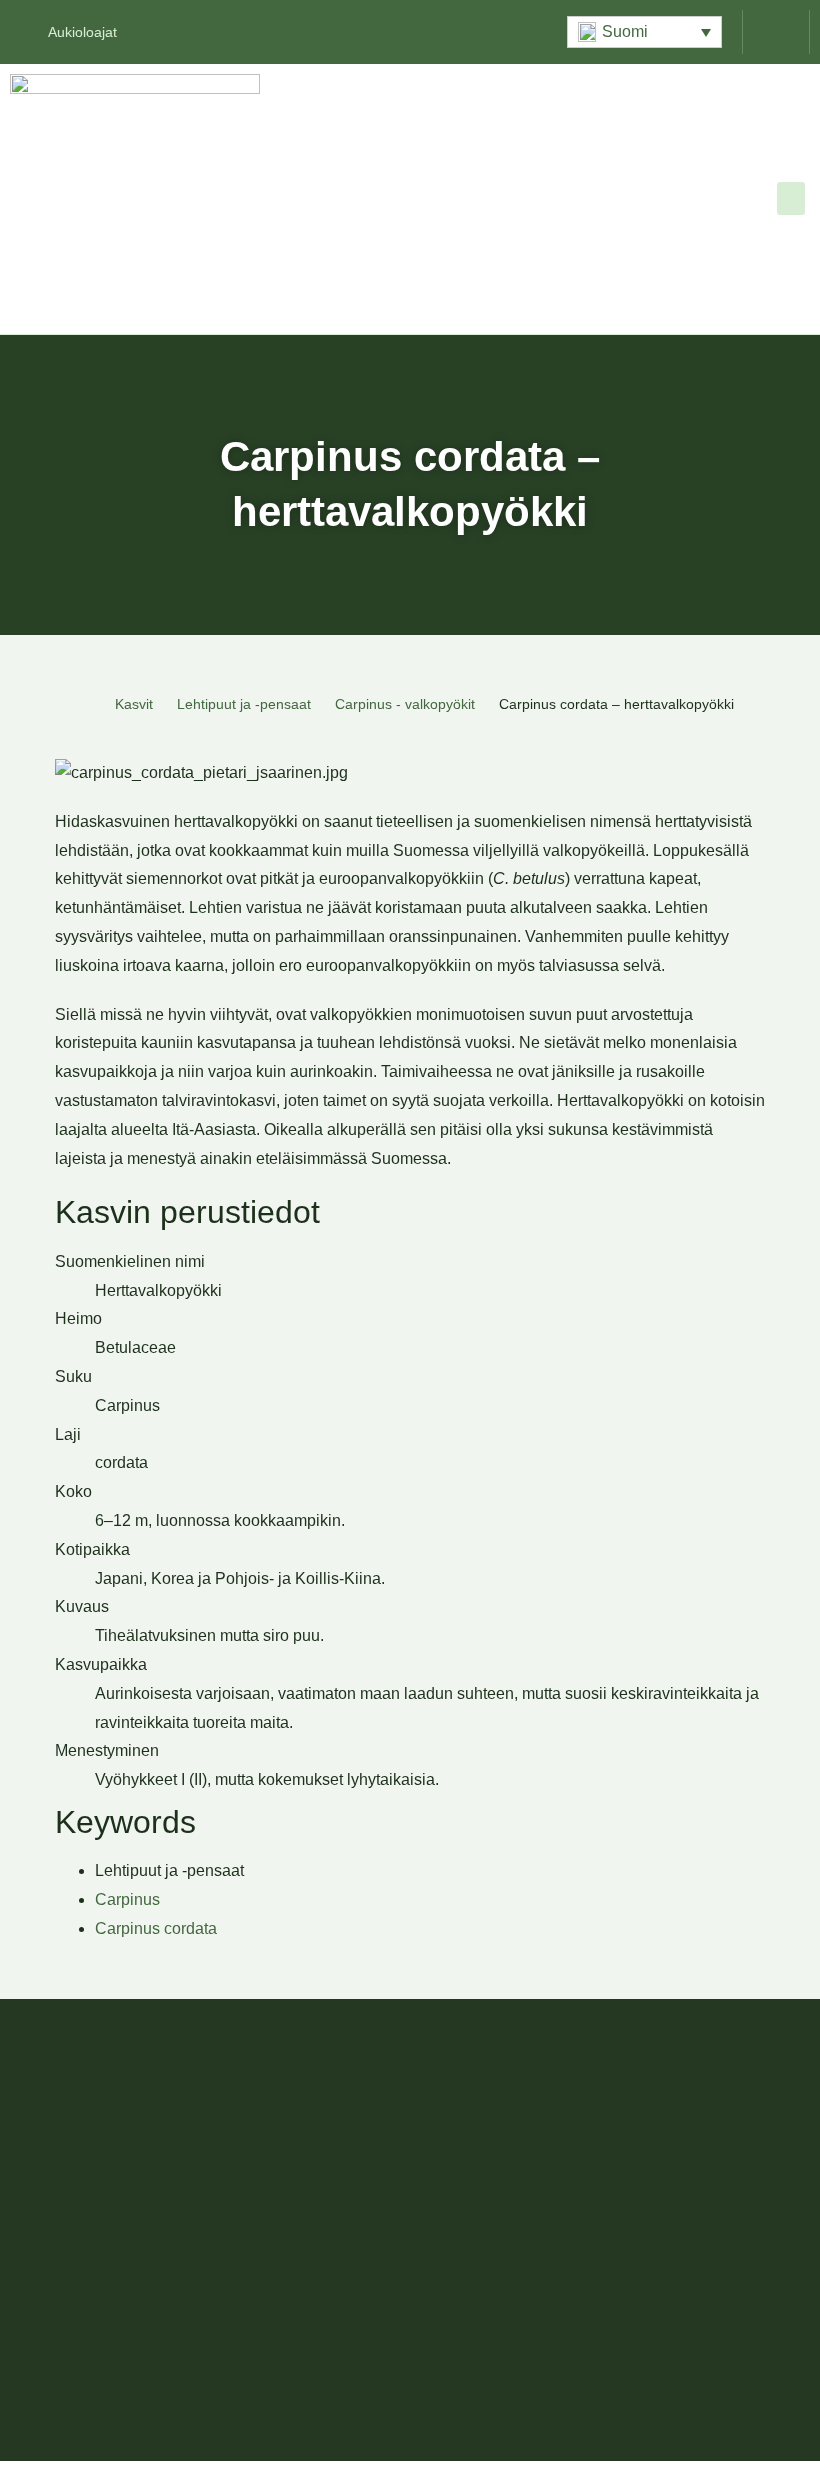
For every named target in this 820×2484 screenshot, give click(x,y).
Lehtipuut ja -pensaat (244, 704)
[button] (644, 32)
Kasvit (134, 704)
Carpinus (127, 1899)
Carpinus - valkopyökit (405, 704)
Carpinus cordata (156, 1928)
